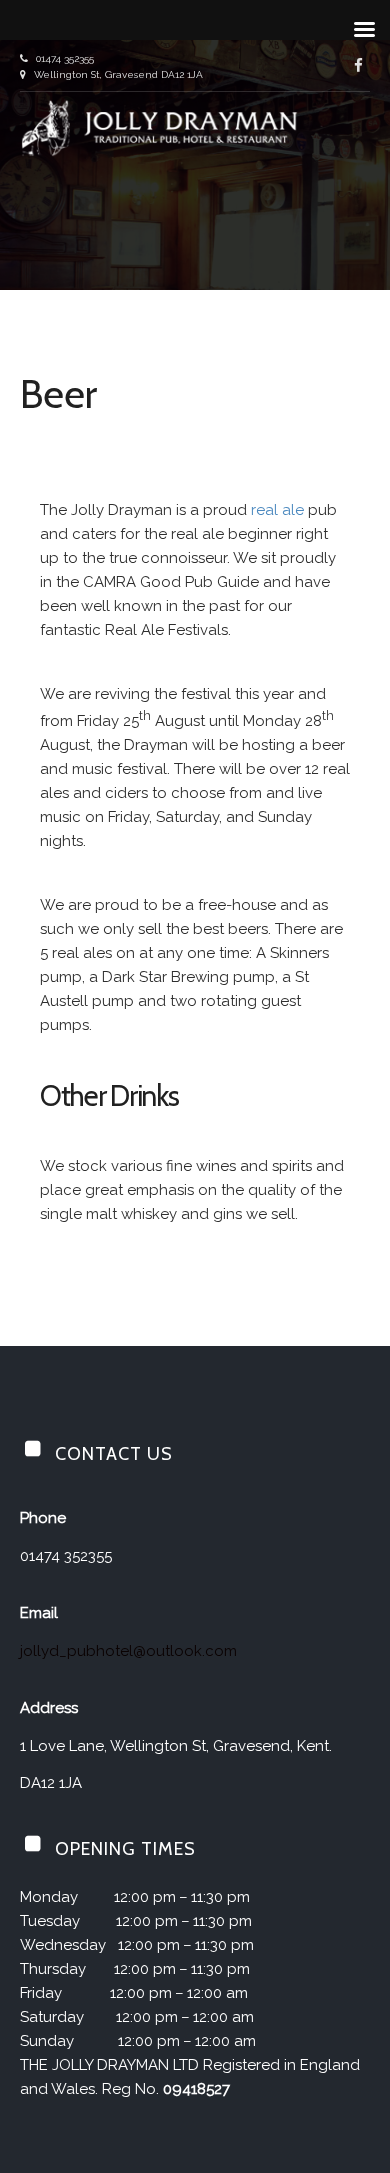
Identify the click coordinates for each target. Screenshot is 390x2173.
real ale (277, 510)
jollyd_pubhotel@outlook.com (128, 1651)
